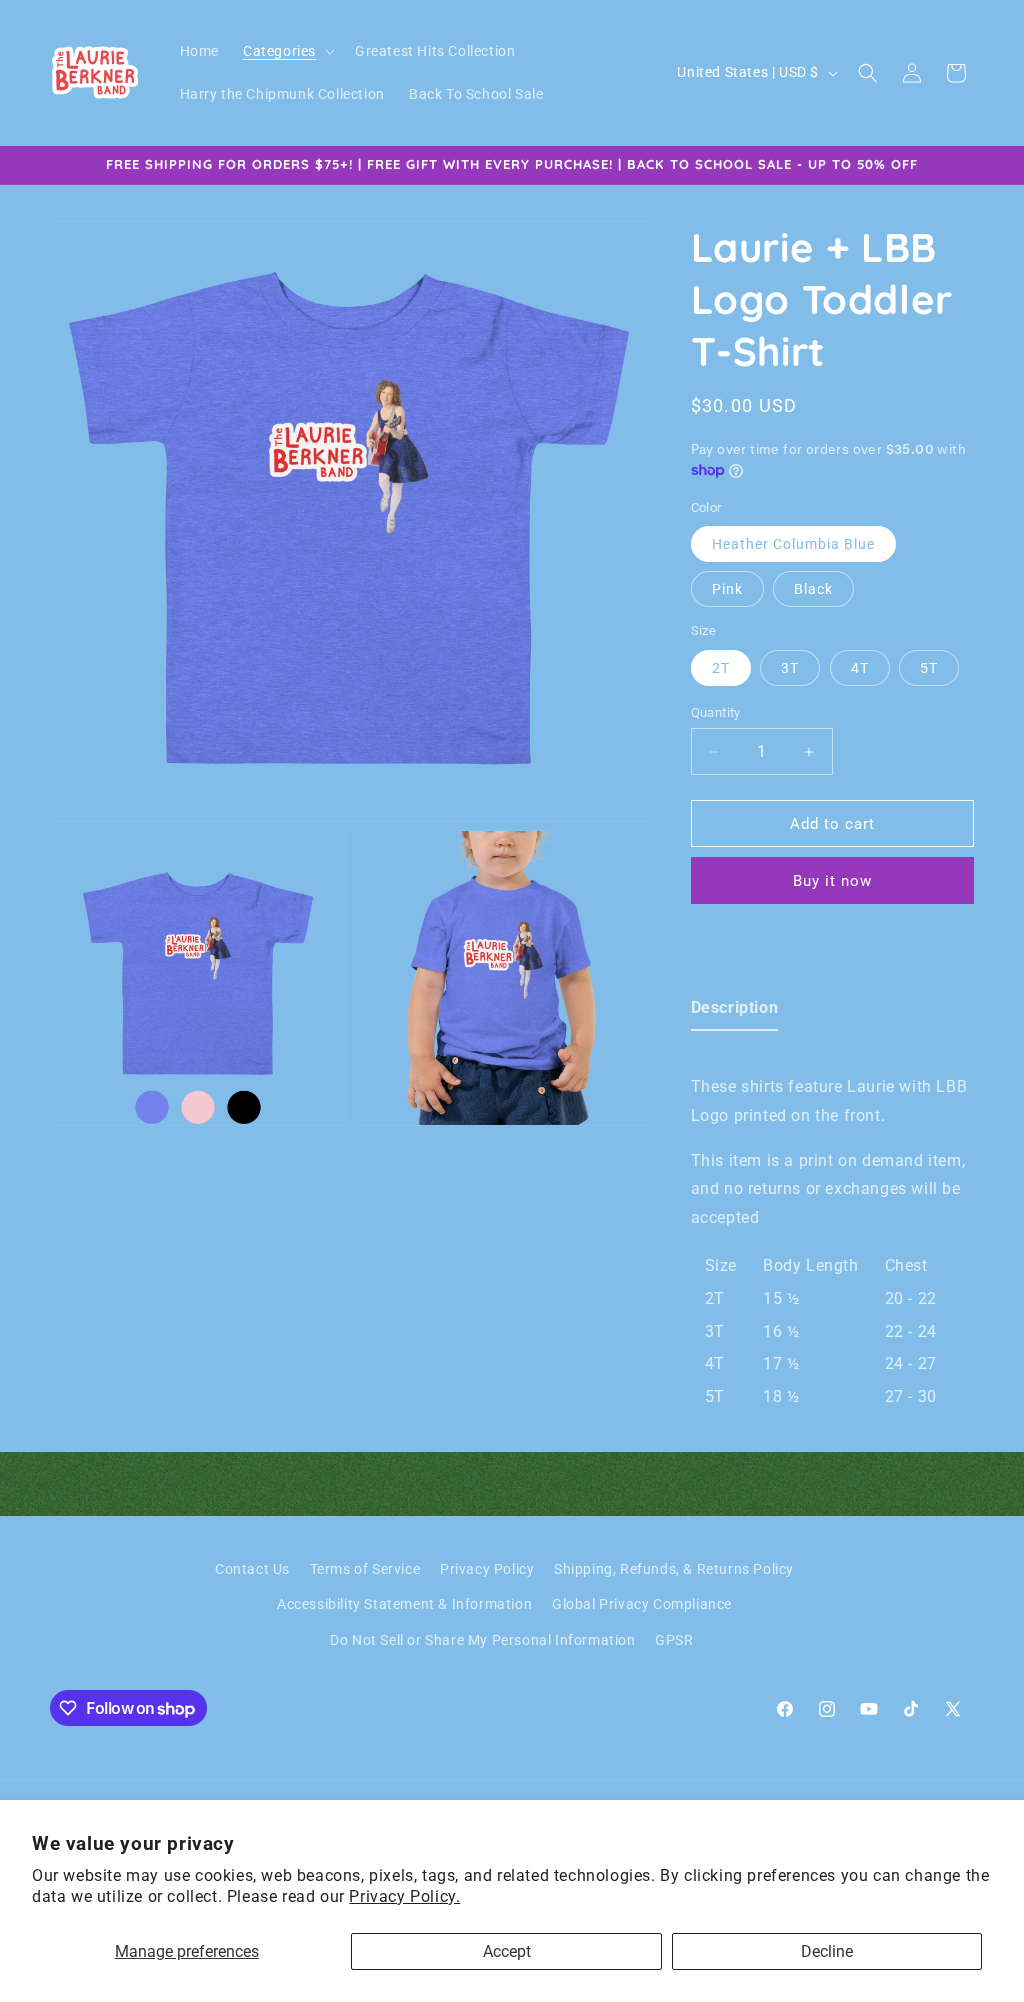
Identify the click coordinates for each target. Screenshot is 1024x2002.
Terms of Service (365, 1569)
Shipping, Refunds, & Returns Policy (674, 1569)
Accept (507, 1951)
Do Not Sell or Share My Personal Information (482, 1640)
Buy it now (832, 881)
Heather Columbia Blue (793, 544)
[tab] (735, 1012)
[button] (287, 51)
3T (790, 668)
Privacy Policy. (404, 1896)
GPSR (674, 1640)
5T (929, 668)
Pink (727, 589)
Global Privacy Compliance (642, 1604)
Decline (827, 1951)
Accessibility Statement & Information (404, 1604)
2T (721, 668)
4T (860, 668)
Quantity (716, 712)
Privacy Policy (487, 1569)
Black (813, 589)
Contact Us (252, 1569)
